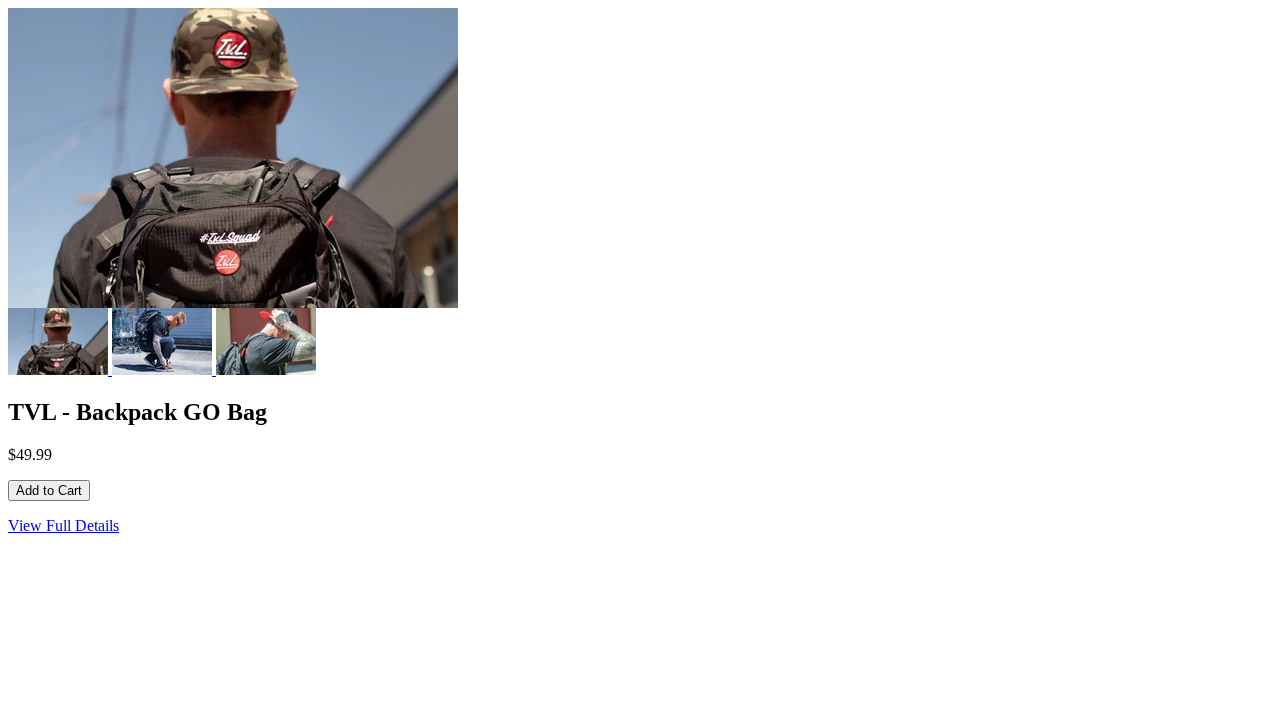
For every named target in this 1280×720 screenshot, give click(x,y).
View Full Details (63, 525)
